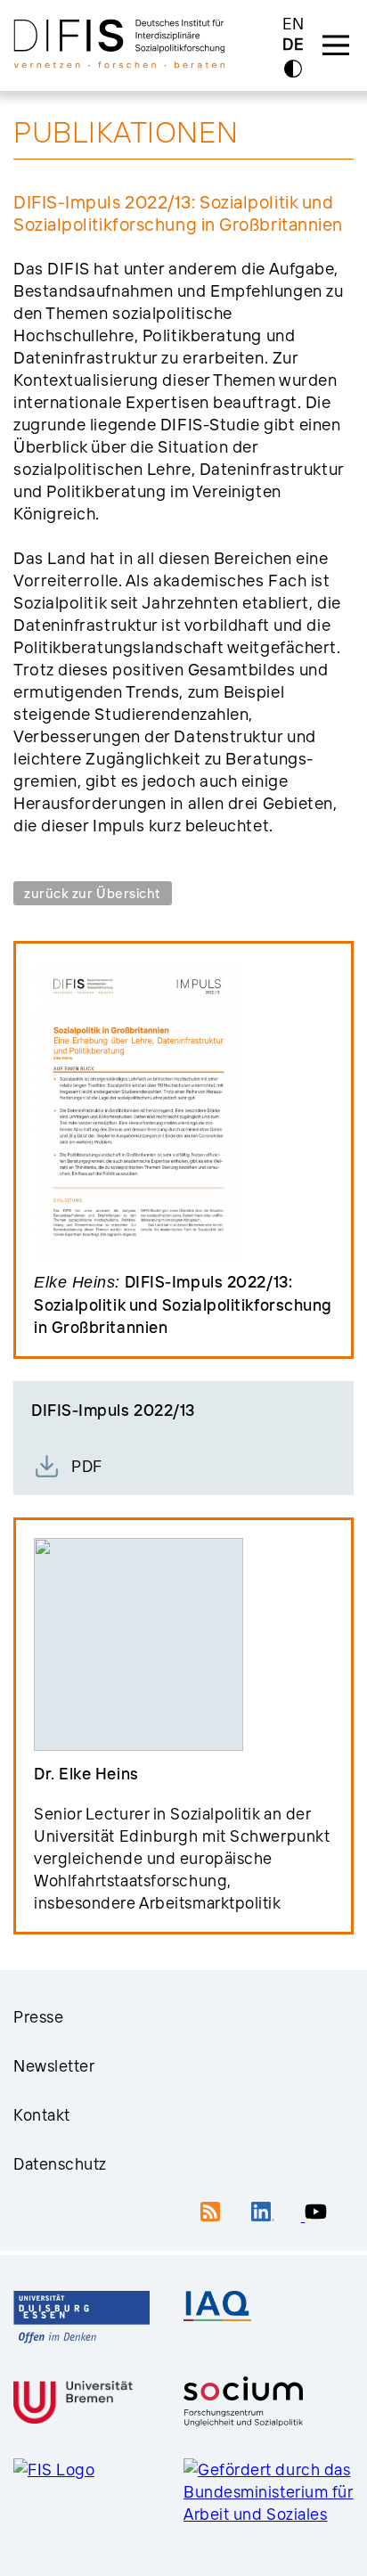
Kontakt (42, 2115)
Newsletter (54, 2066)
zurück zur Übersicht (93, 893)
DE (293, 45)
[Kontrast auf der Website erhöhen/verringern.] (293, 69)
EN (294, 24)
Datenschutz (60, 2164)
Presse (38, 2017)
